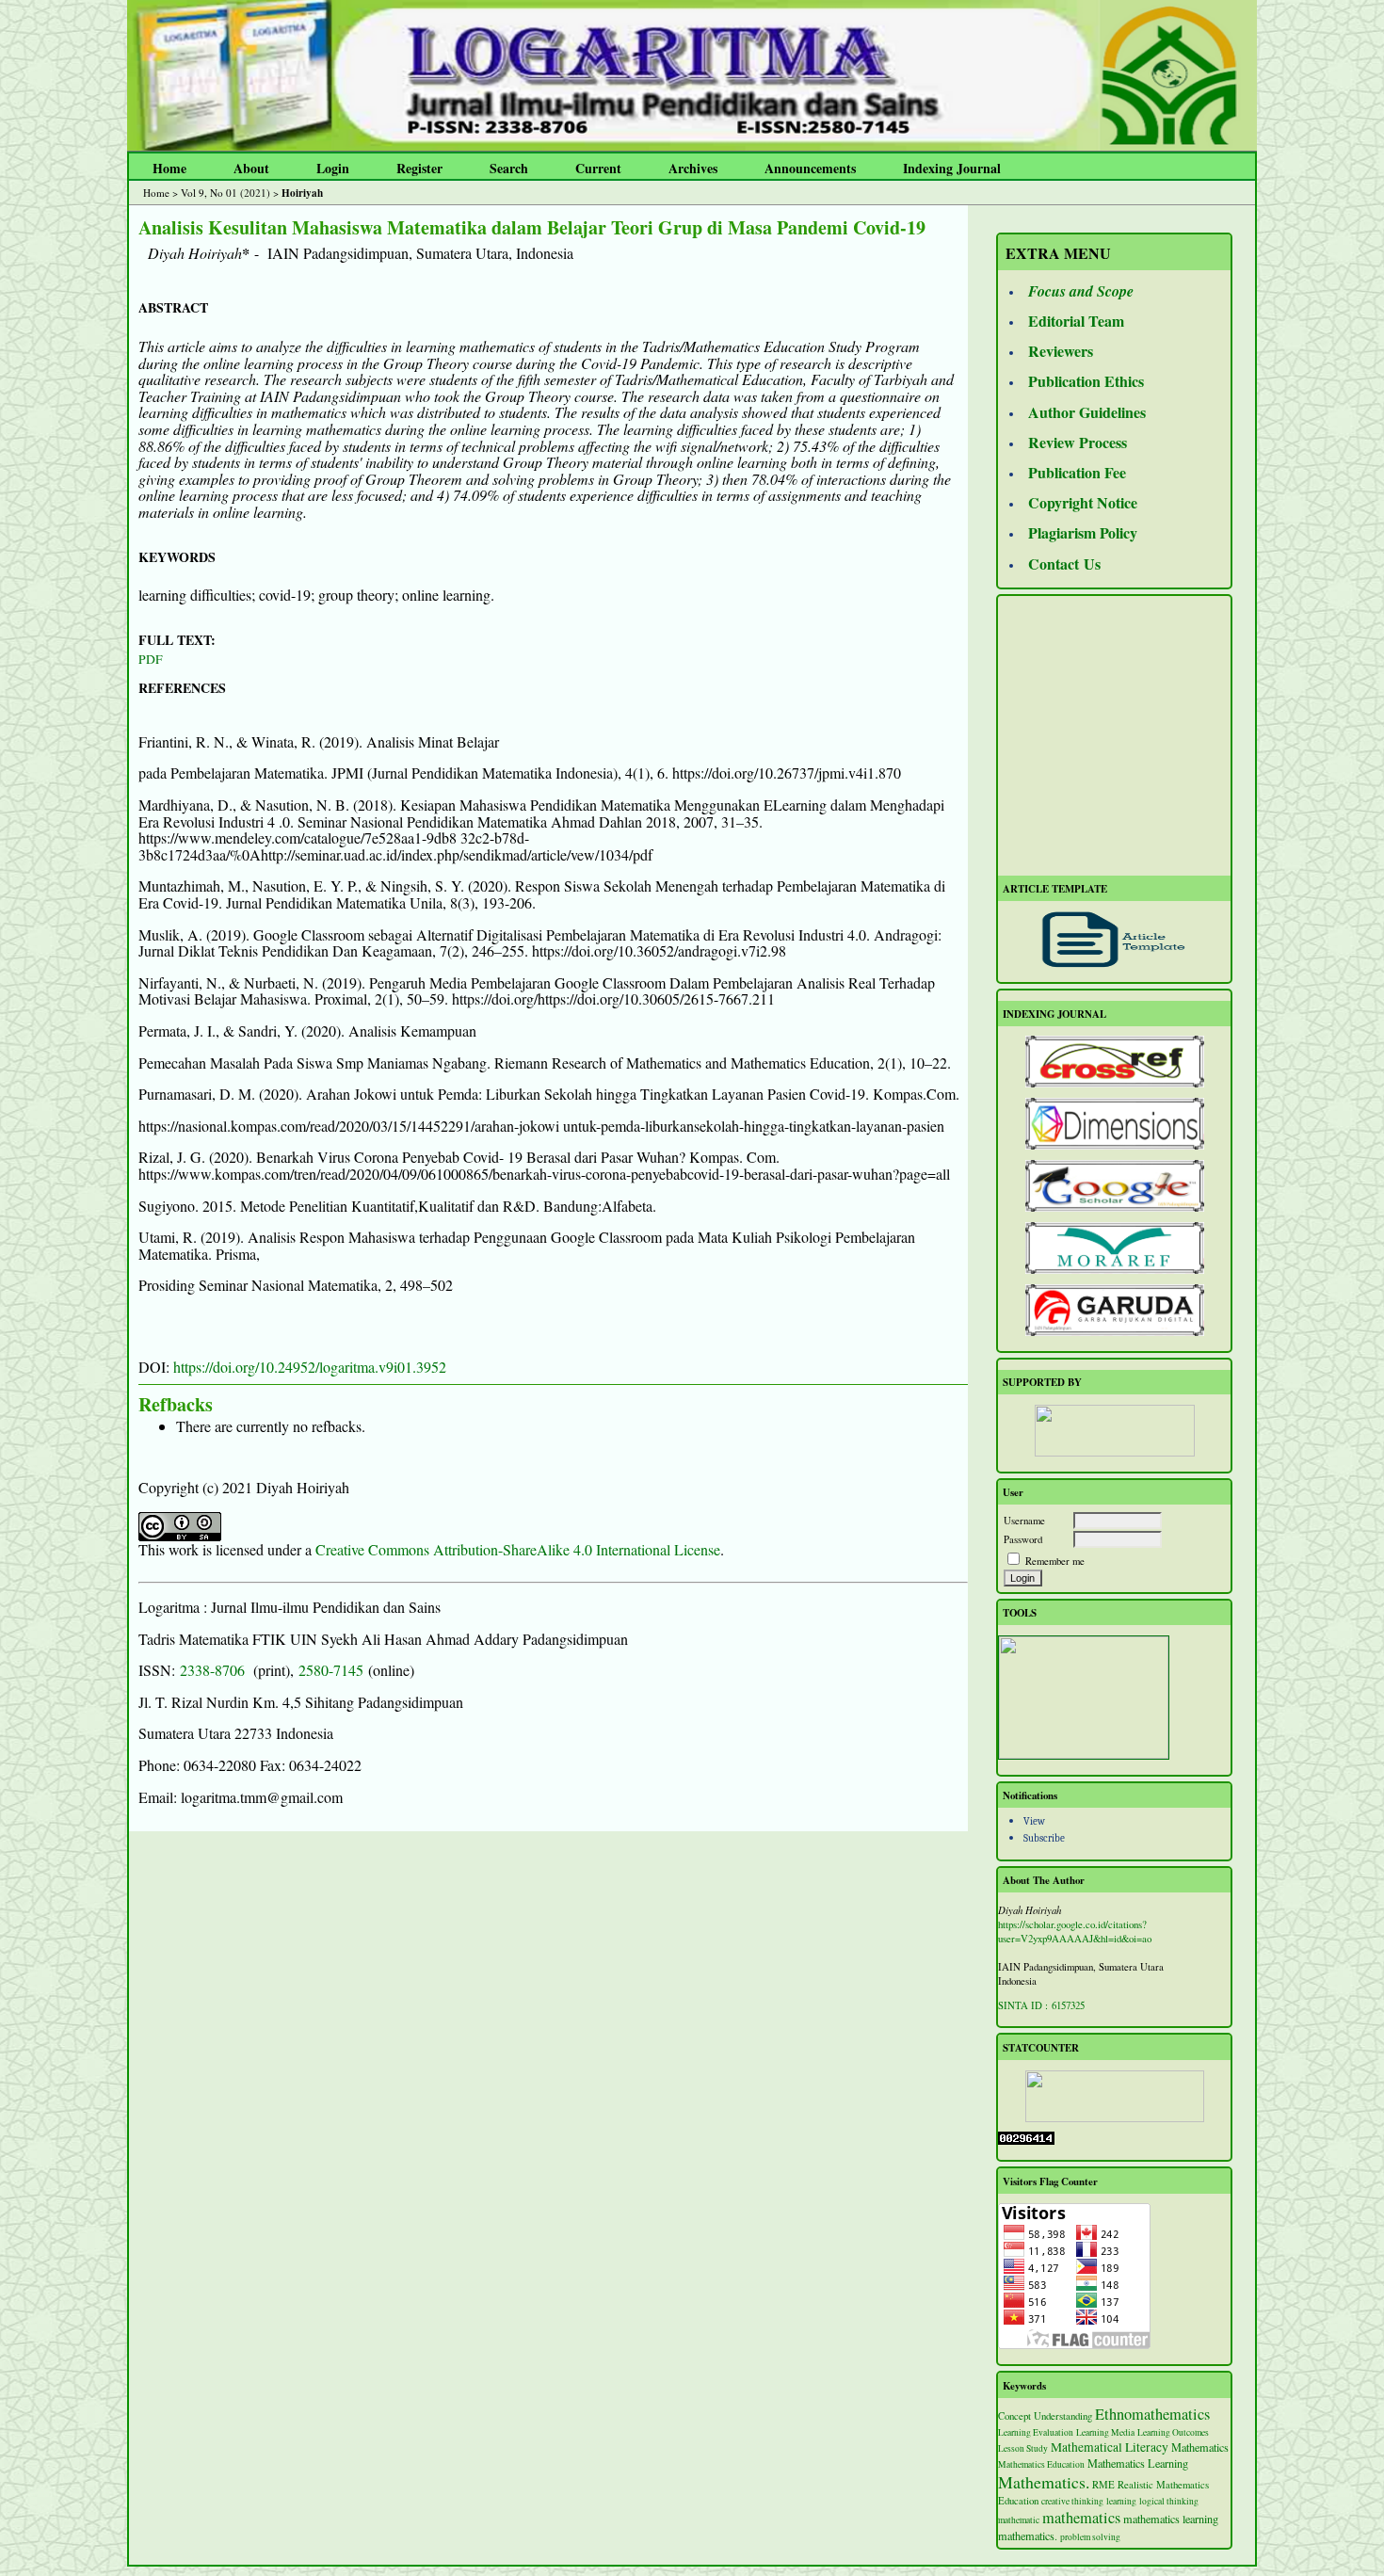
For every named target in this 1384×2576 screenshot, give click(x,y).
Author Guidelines (1087, 412)
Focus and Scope (1081, 291)
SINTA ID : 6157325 (1041, 2005)
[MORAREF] (1114, 1248)
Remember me (1055, 1561)
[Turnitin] (1084, 1755)
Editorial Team (1076, 321)
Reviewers (1061, 351)
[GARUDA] (1114, 1310)
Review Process (1078, 442)
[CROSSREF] (1114, 1062)
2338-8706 (212, 1670)
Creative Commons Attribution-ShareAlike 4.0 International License (518, 1549)
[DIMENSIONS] (1114, 1124)
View (1034, 1821)
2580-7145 (331, 1670)
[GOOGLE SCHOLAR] (1114, 1186)
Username (1024, 1520)
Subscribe (1044, 1838)
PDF (151, 659)
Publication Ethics (1086, 381)
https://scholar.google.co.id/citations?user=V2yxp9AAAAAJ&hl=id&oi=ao (1075, 1931)
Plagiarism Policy (1083, 532)
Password (1023, 1539)
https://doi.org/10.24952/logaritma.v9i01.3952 (310, 1367)
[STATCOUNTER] (1114, 2096)
